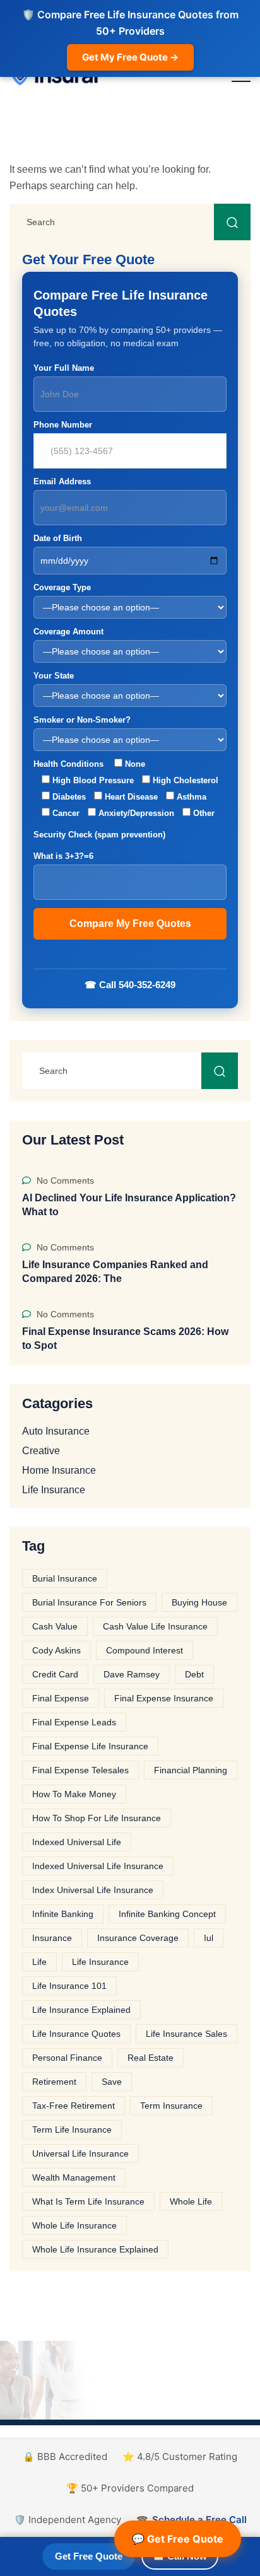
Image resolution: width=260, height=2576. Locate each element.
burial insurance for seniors (89, 1602)
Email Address (62, 481)
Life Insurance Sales (186, 2034)
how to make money (74, 1794)
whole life (191, 2201)
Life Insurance (54, 1490)
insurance (52, 1938)
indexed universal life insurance (98, 1866)
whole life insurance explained (95, 2249)
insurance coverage (138, 1938)
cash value (55, 1626)
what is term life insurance (88, 2201)
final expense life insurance (90, 1746)
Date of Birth (58, 538)
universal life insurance (80, 2153)
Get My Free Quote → (130, 57)
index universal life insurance (93, 1890)
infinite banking (63, 1914)
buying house (199, 1602)
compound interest (145, 1650)
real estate (151, 2058)
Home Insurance (59, 1471)
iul (209, 1938)
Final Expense (61, 1698)
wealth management (74, 2177)
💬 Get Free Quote (178, 2539)
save (112, 2082)
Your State (54, 676)
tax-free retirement (74, 2106)
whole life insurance (74, 2225)
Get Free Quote (89, 2556)
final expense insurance (164, 1698)
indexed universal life (77, 1842)
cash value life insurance (155, 1626)
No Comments (64, 1180)
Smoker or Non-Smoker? (82, 720)
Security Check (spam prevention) (99, 845)
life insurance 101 (69, 1986)
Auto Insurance (56, 1431)
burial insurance (65, 1578)
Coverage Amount (68, 632)
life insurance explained (81, 2010)
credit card (55, 1674)
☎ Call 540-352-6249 (130, 985)
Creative (41, 1451)
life (39, 1962)
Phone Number (63, 425)
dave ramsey (132, 1674)
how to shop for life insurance (97, 1818)
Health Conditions (126, 789)
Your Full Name (64, 368)
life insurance (100, 1962)
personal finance (67, 2058)
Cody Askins (56, 1650)
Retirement (54, 2082)
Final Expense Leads (74, 1722)
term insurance (171, 2106)
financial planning (191, 1770)
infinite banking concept (167, 1914)
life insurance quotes (76, 2034)
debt (194, 1674)
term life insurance (72, 2130)
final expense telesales (80, 1770)
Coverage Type (62, 587)
